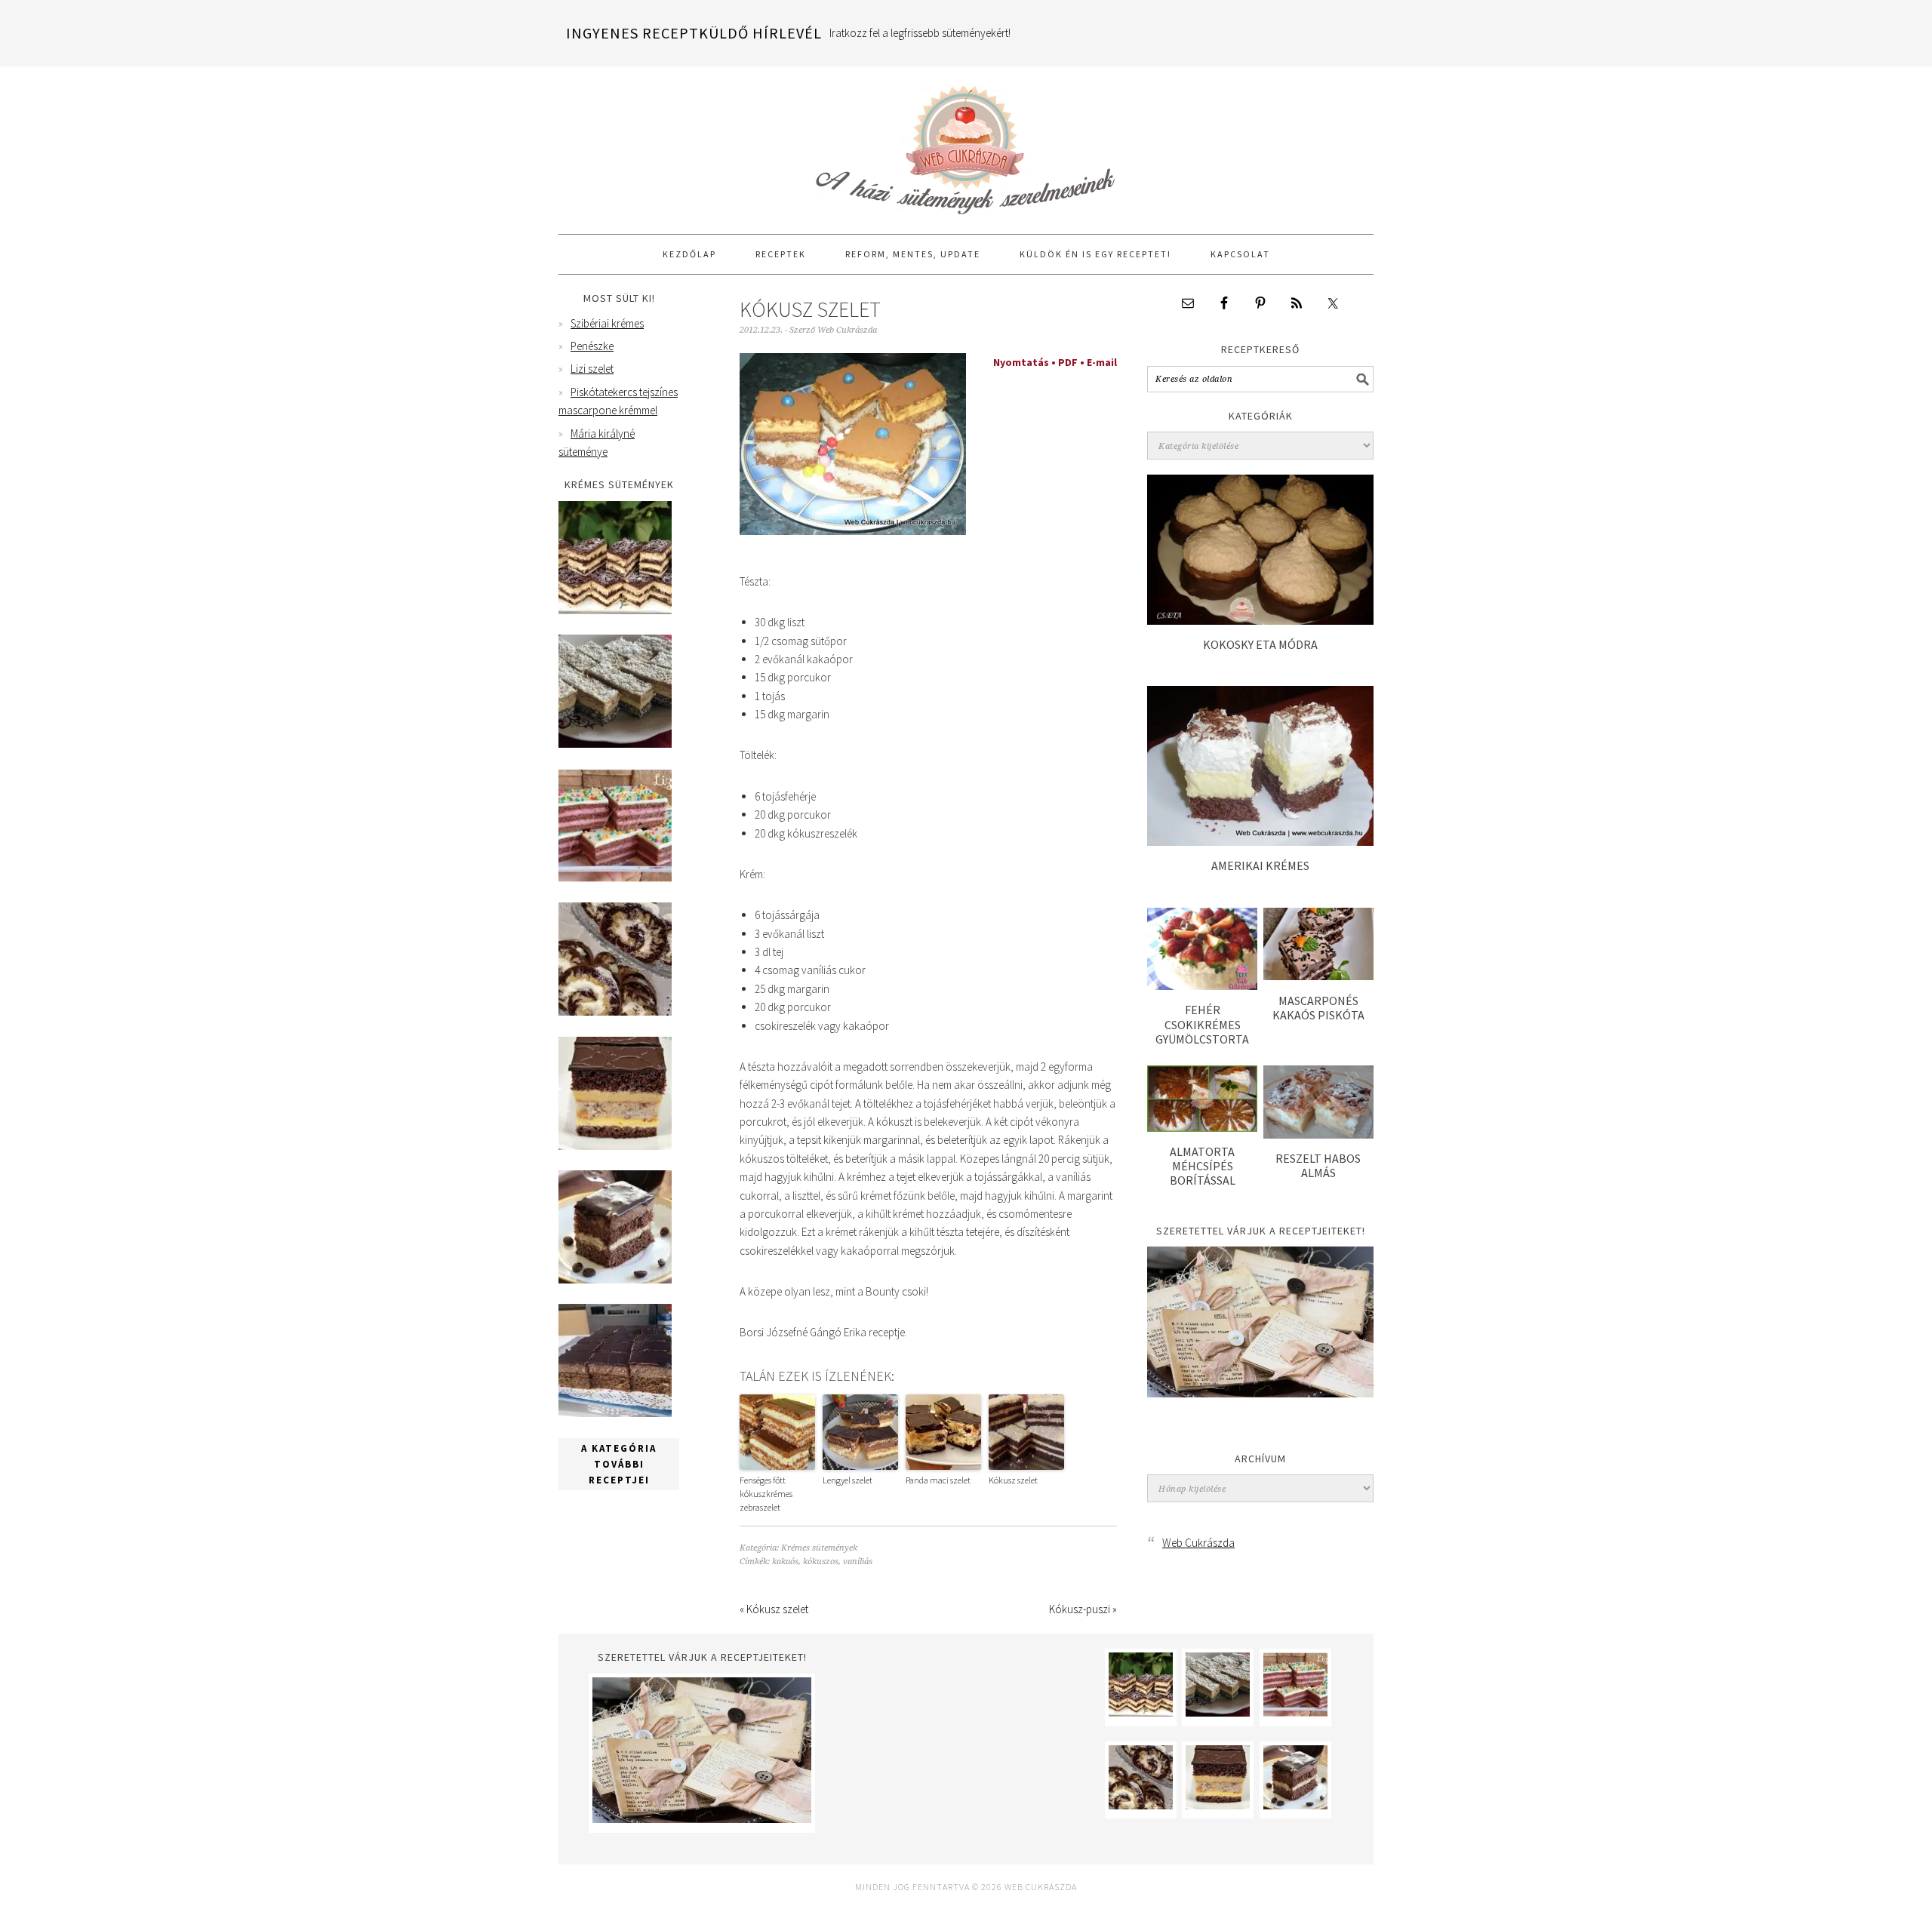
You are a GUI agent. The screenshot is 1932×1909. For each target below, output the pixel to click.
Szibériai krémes (607, 323)
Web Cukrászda (966, 143)
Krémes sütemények (819, 1548)
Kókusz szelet (1013, 1480)
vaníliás (858, 1562)
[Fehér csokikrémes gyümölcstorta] (1202, 986)
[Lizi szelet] (615, 878)
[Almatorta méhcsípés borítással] (1202, 1128)
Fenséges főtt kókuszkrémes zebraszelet (766, 1494)
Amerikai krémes (1260, 865)
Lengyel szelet (848, 1480)
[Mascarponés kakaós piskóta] (1318, 976)
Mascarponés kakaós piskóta (1318, 1008)
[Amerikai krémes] (1260, 842)
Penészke (592, 346)
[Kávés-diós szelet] (615, 1413)
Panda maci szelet (938, 1480)
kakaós (785, 1562)
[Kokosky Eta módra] (1260, 621)
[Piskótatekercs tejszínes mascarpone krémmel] (615, 1011)
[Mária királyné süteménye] (615, 1146)
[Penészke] (615, 744)
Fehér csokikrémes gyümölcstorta (1202, 1024)
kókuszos (821, 1562)
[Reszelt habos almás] (1318, 1134)
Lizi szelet (592, 369)
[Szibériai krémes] (615, 610)
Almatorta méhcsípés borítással (1203, 1166)
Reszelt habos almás (1318, 1165)
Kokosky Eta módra (1260, 644)
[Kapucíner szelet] (615, 1279)
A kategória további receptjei (619, 1464)
